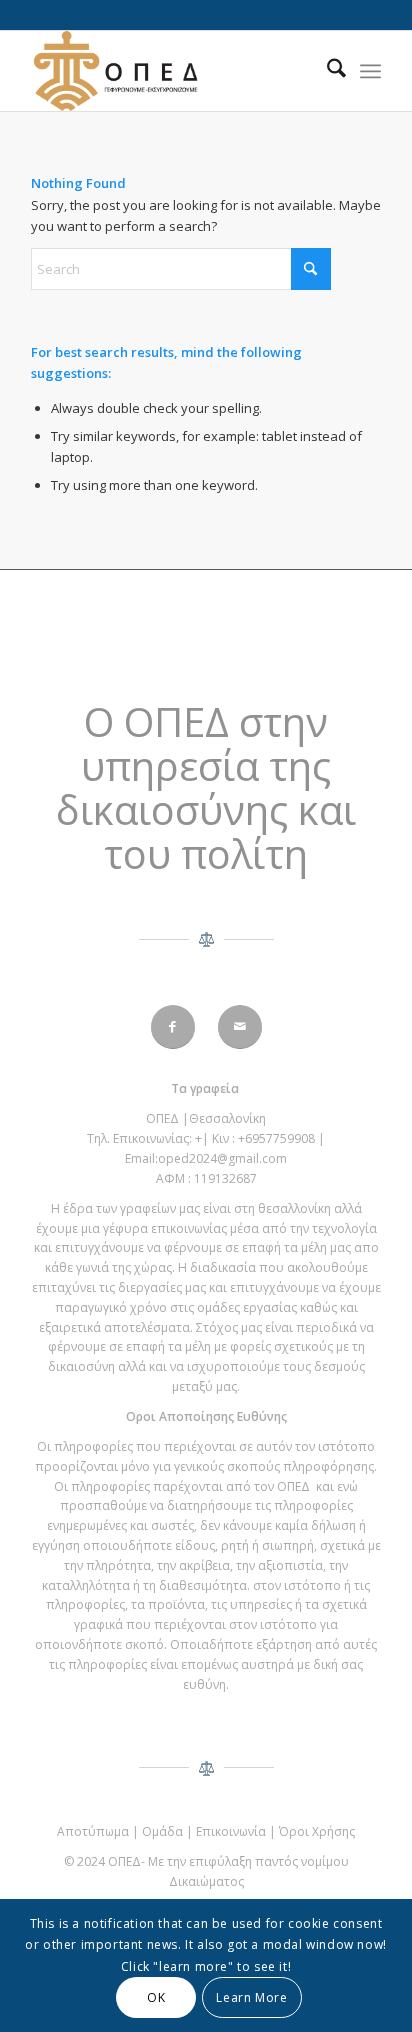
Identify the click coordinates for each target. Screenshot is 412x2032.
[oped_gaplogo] (171, 71)
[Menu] (370, 71)
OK (156, 1997)
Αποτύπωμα (93, 1831)
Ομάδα (162, 1831)
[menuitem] (326, 71)
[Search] (326, 71)
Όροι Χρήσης (317, 1831)
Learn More (251, 1997)
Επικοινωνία (231, 1831)
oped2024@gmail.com (222, 1158)
